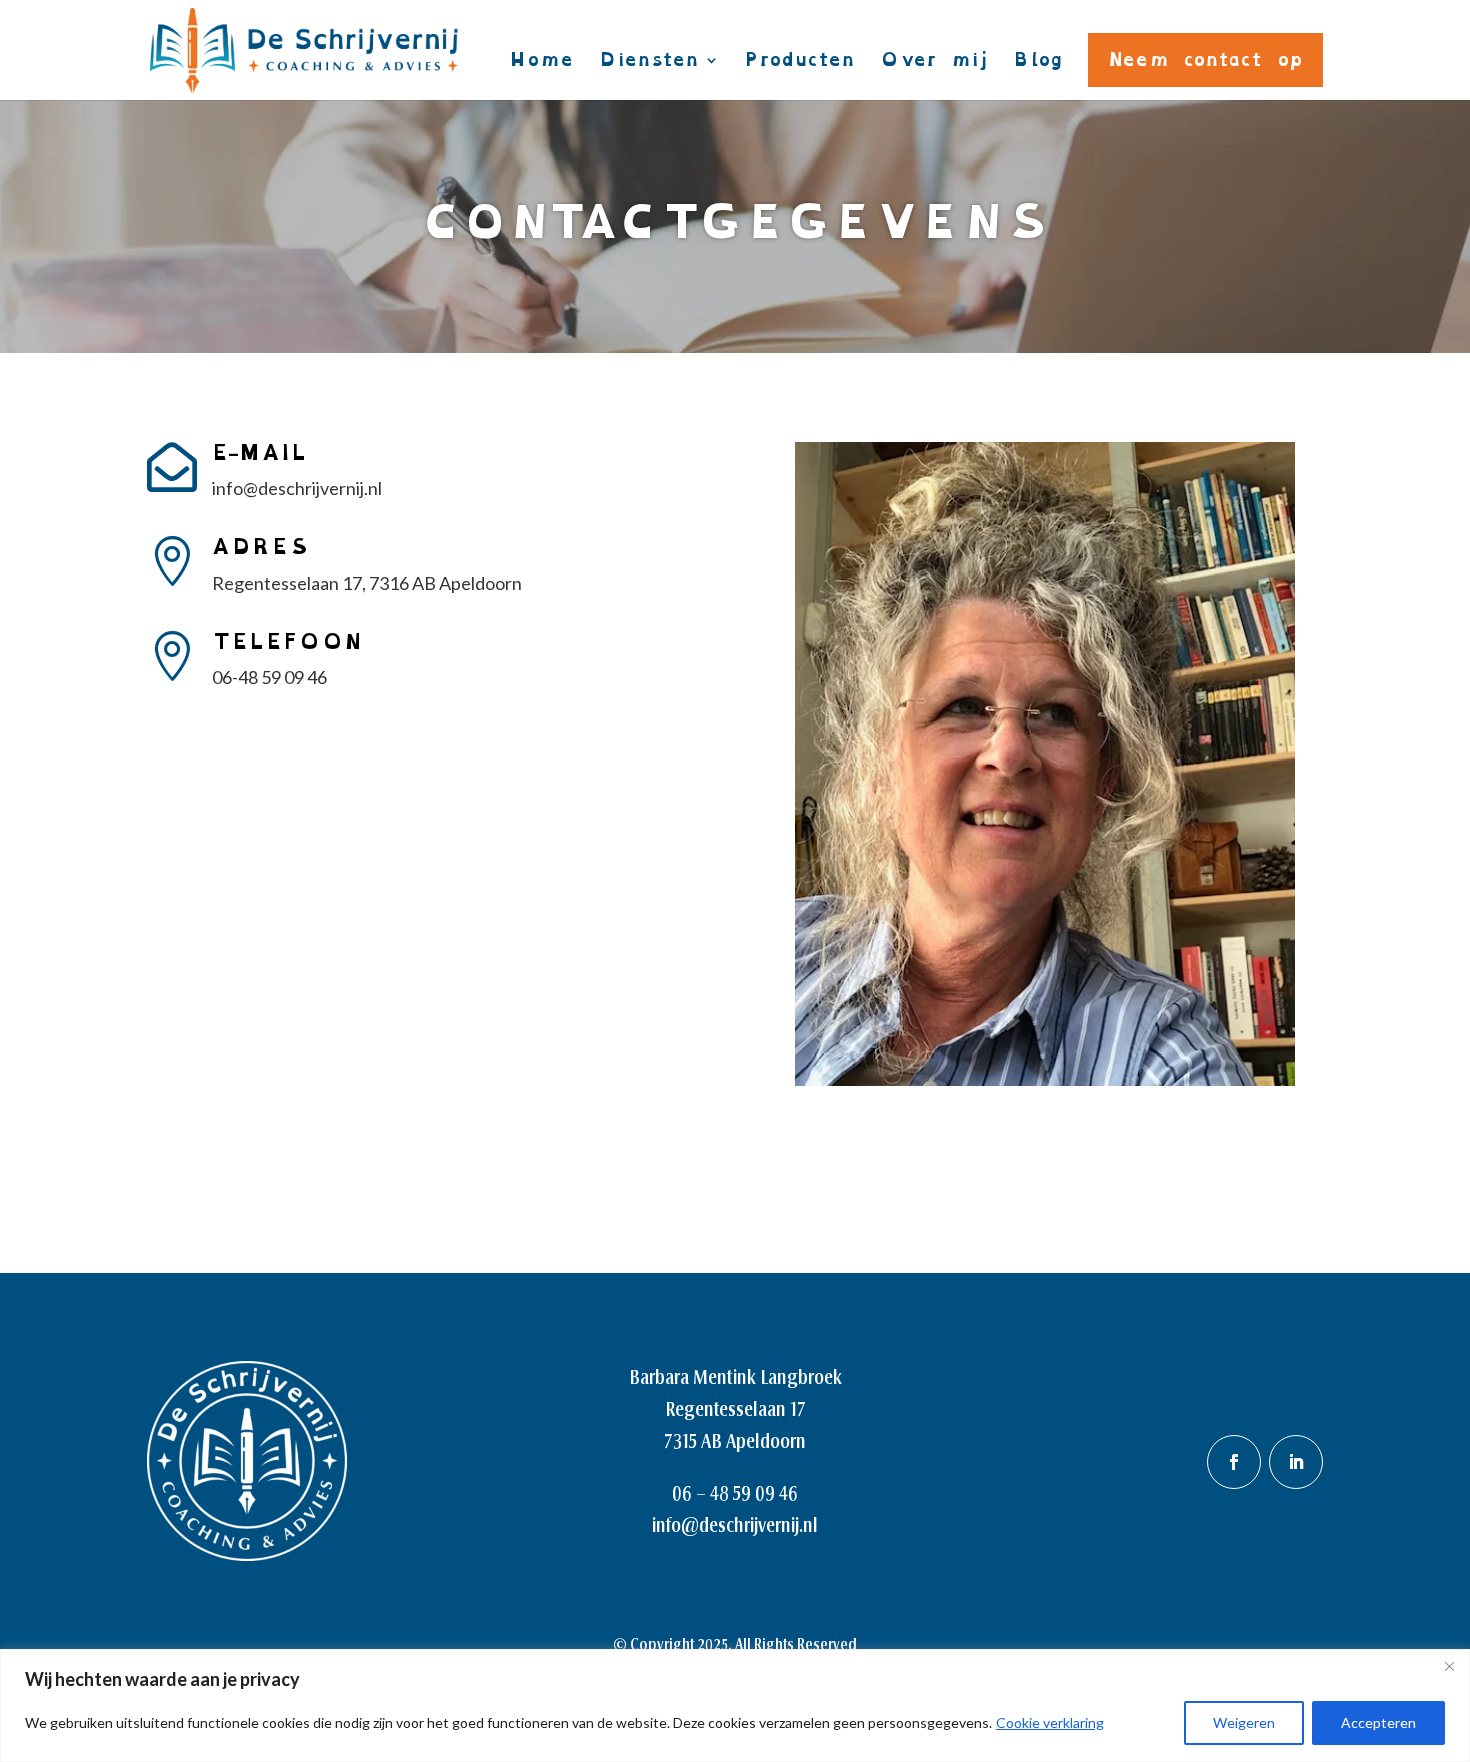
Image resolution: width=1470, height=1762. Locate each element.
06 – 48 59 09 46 (735, 1493)
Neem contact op (1205, 59)
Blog (1038, 66)
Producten (799, 66)
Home (541, 66)
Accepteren (1378, 1722)
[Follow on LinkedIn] (1296, 1462)
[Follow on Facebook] (1234, 1462)
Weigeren (1244, 1722)
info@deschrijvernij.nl (735, 1525)
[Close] (1449, 1666)
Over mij (934, 66)
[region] (735, 1705)
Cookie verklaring (1050, 1722)
